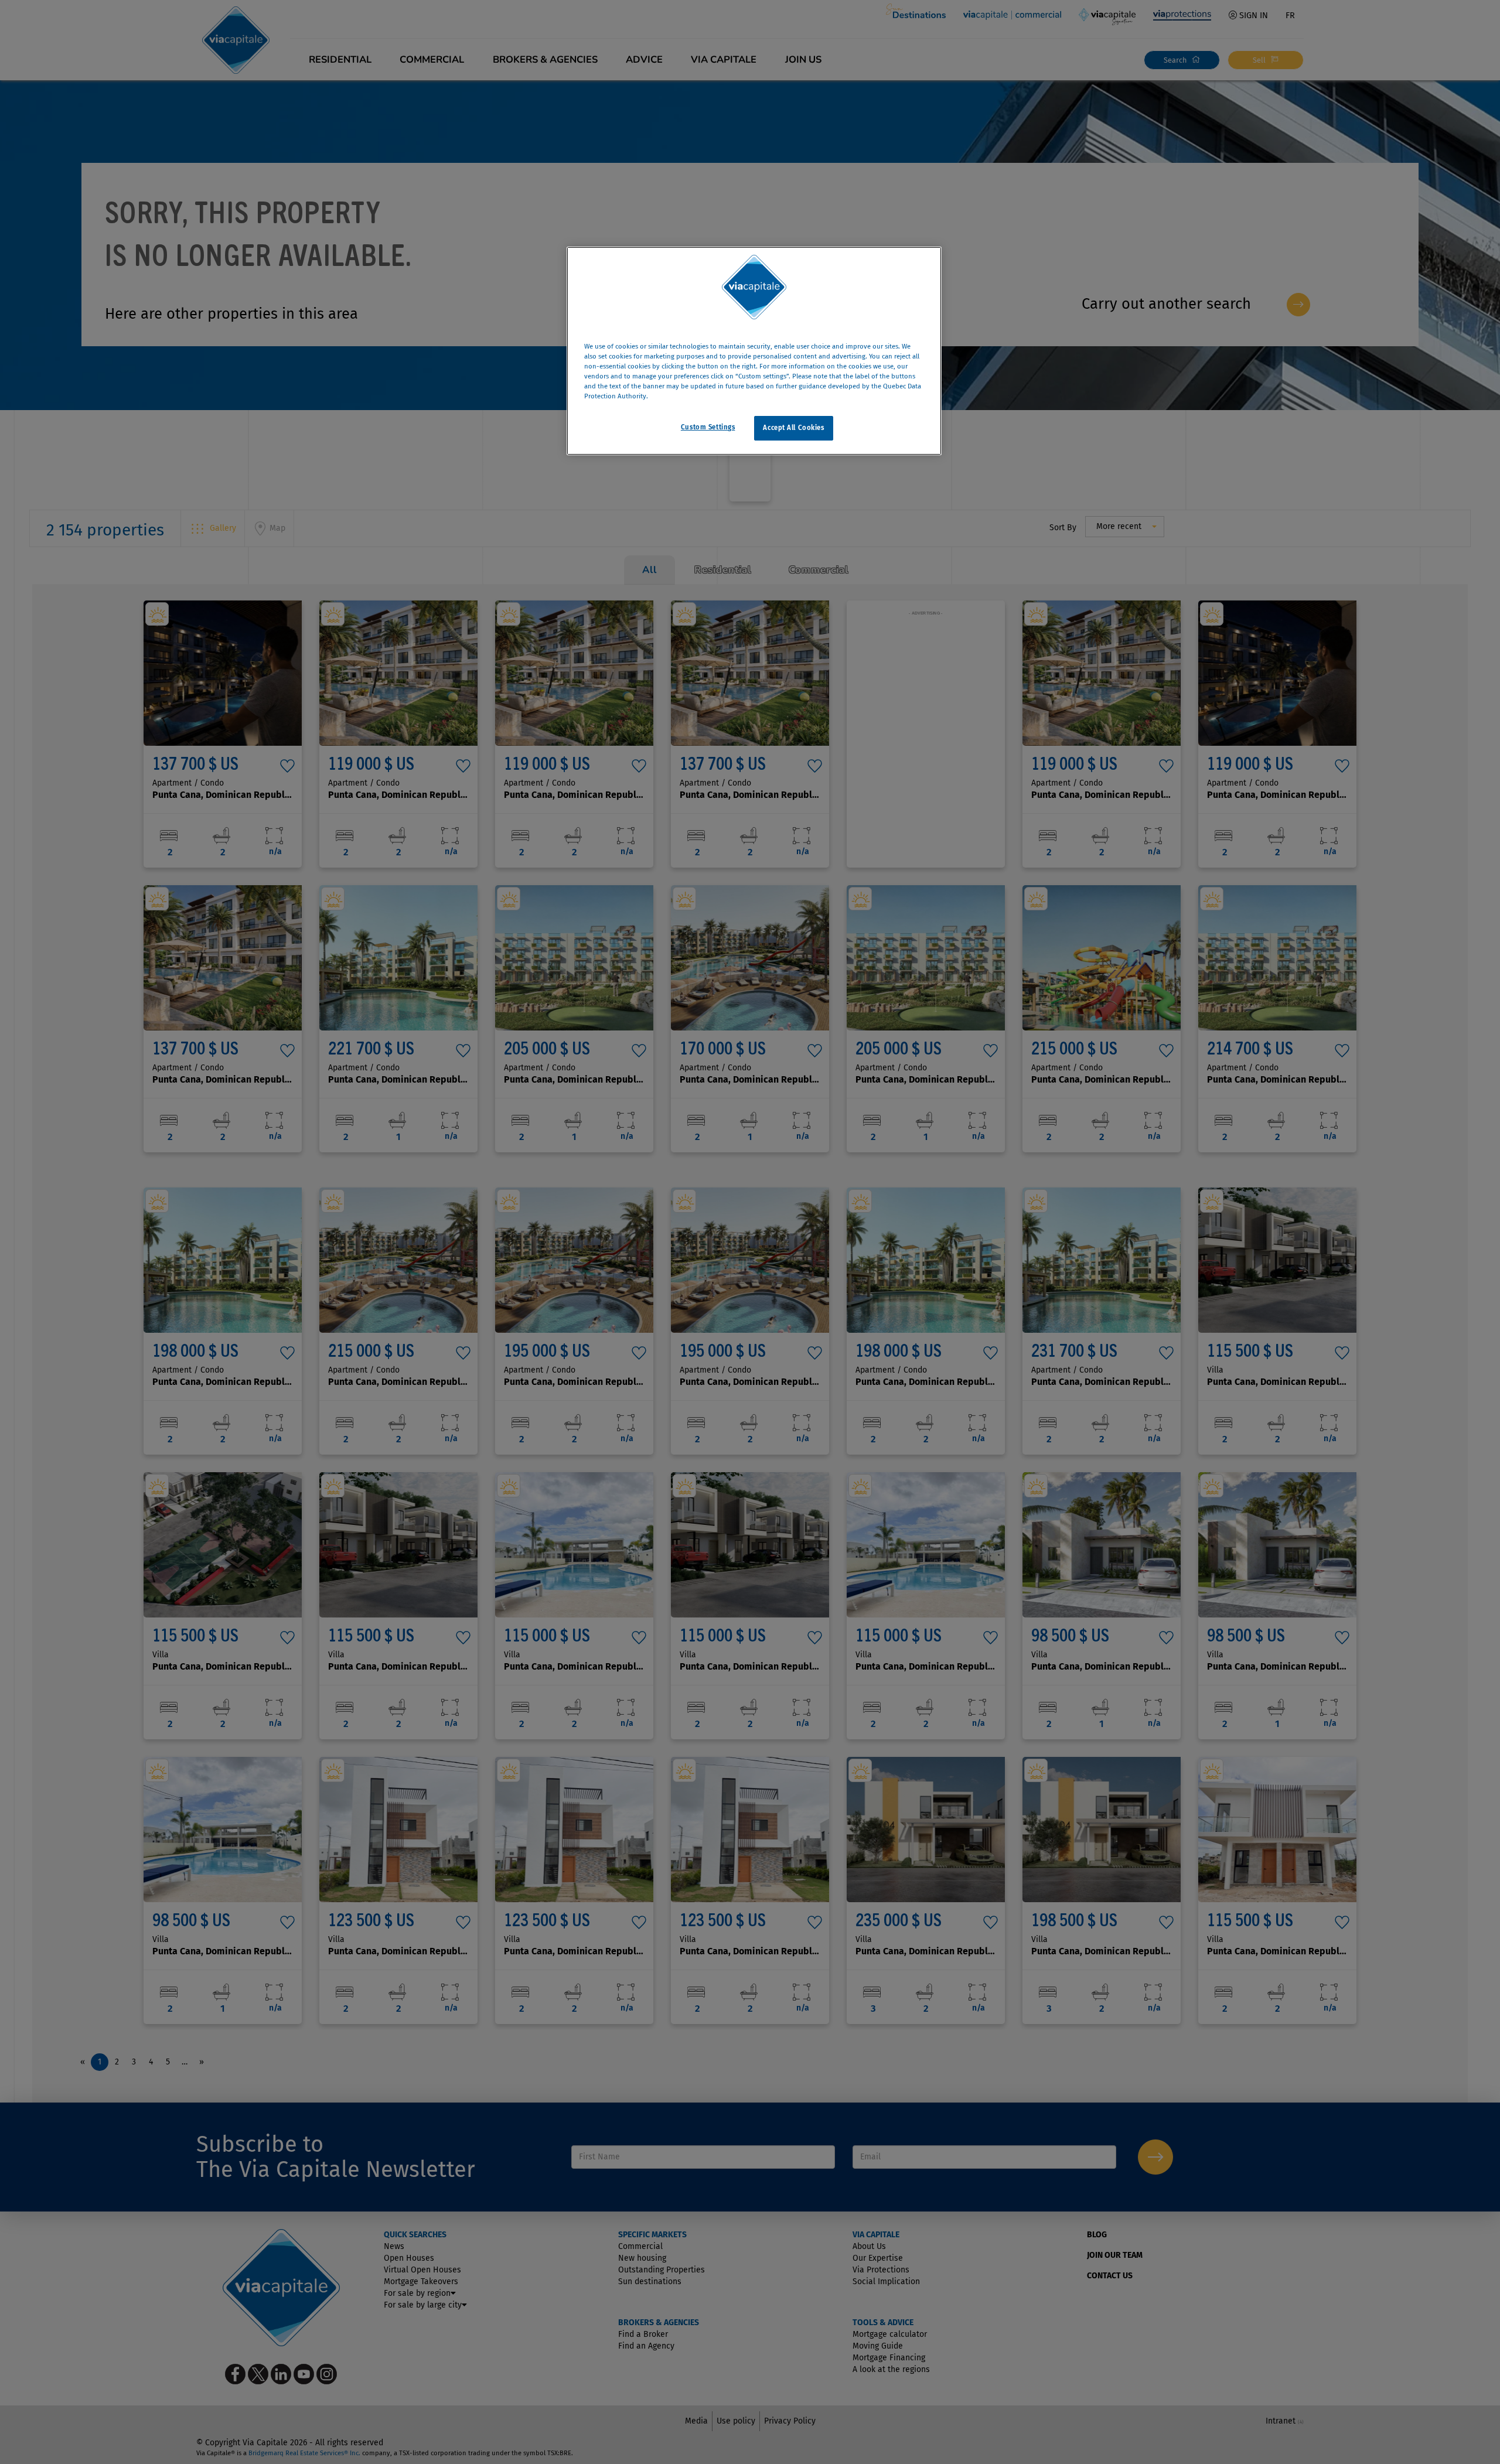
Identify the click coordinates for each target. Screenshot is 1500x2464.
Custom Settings (708, 427)
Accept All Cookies (793, 428)
